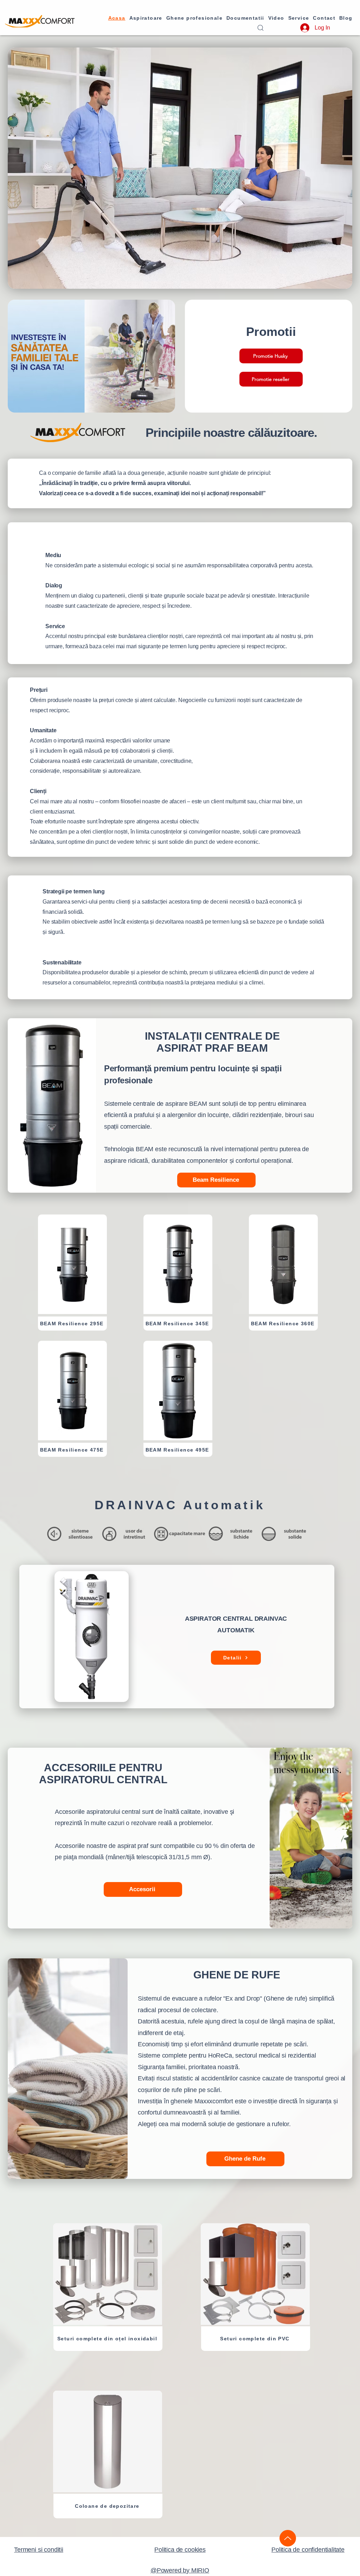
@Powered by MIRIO (180, 2570)
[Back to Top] (288, 2538)
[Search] (260, 28)
